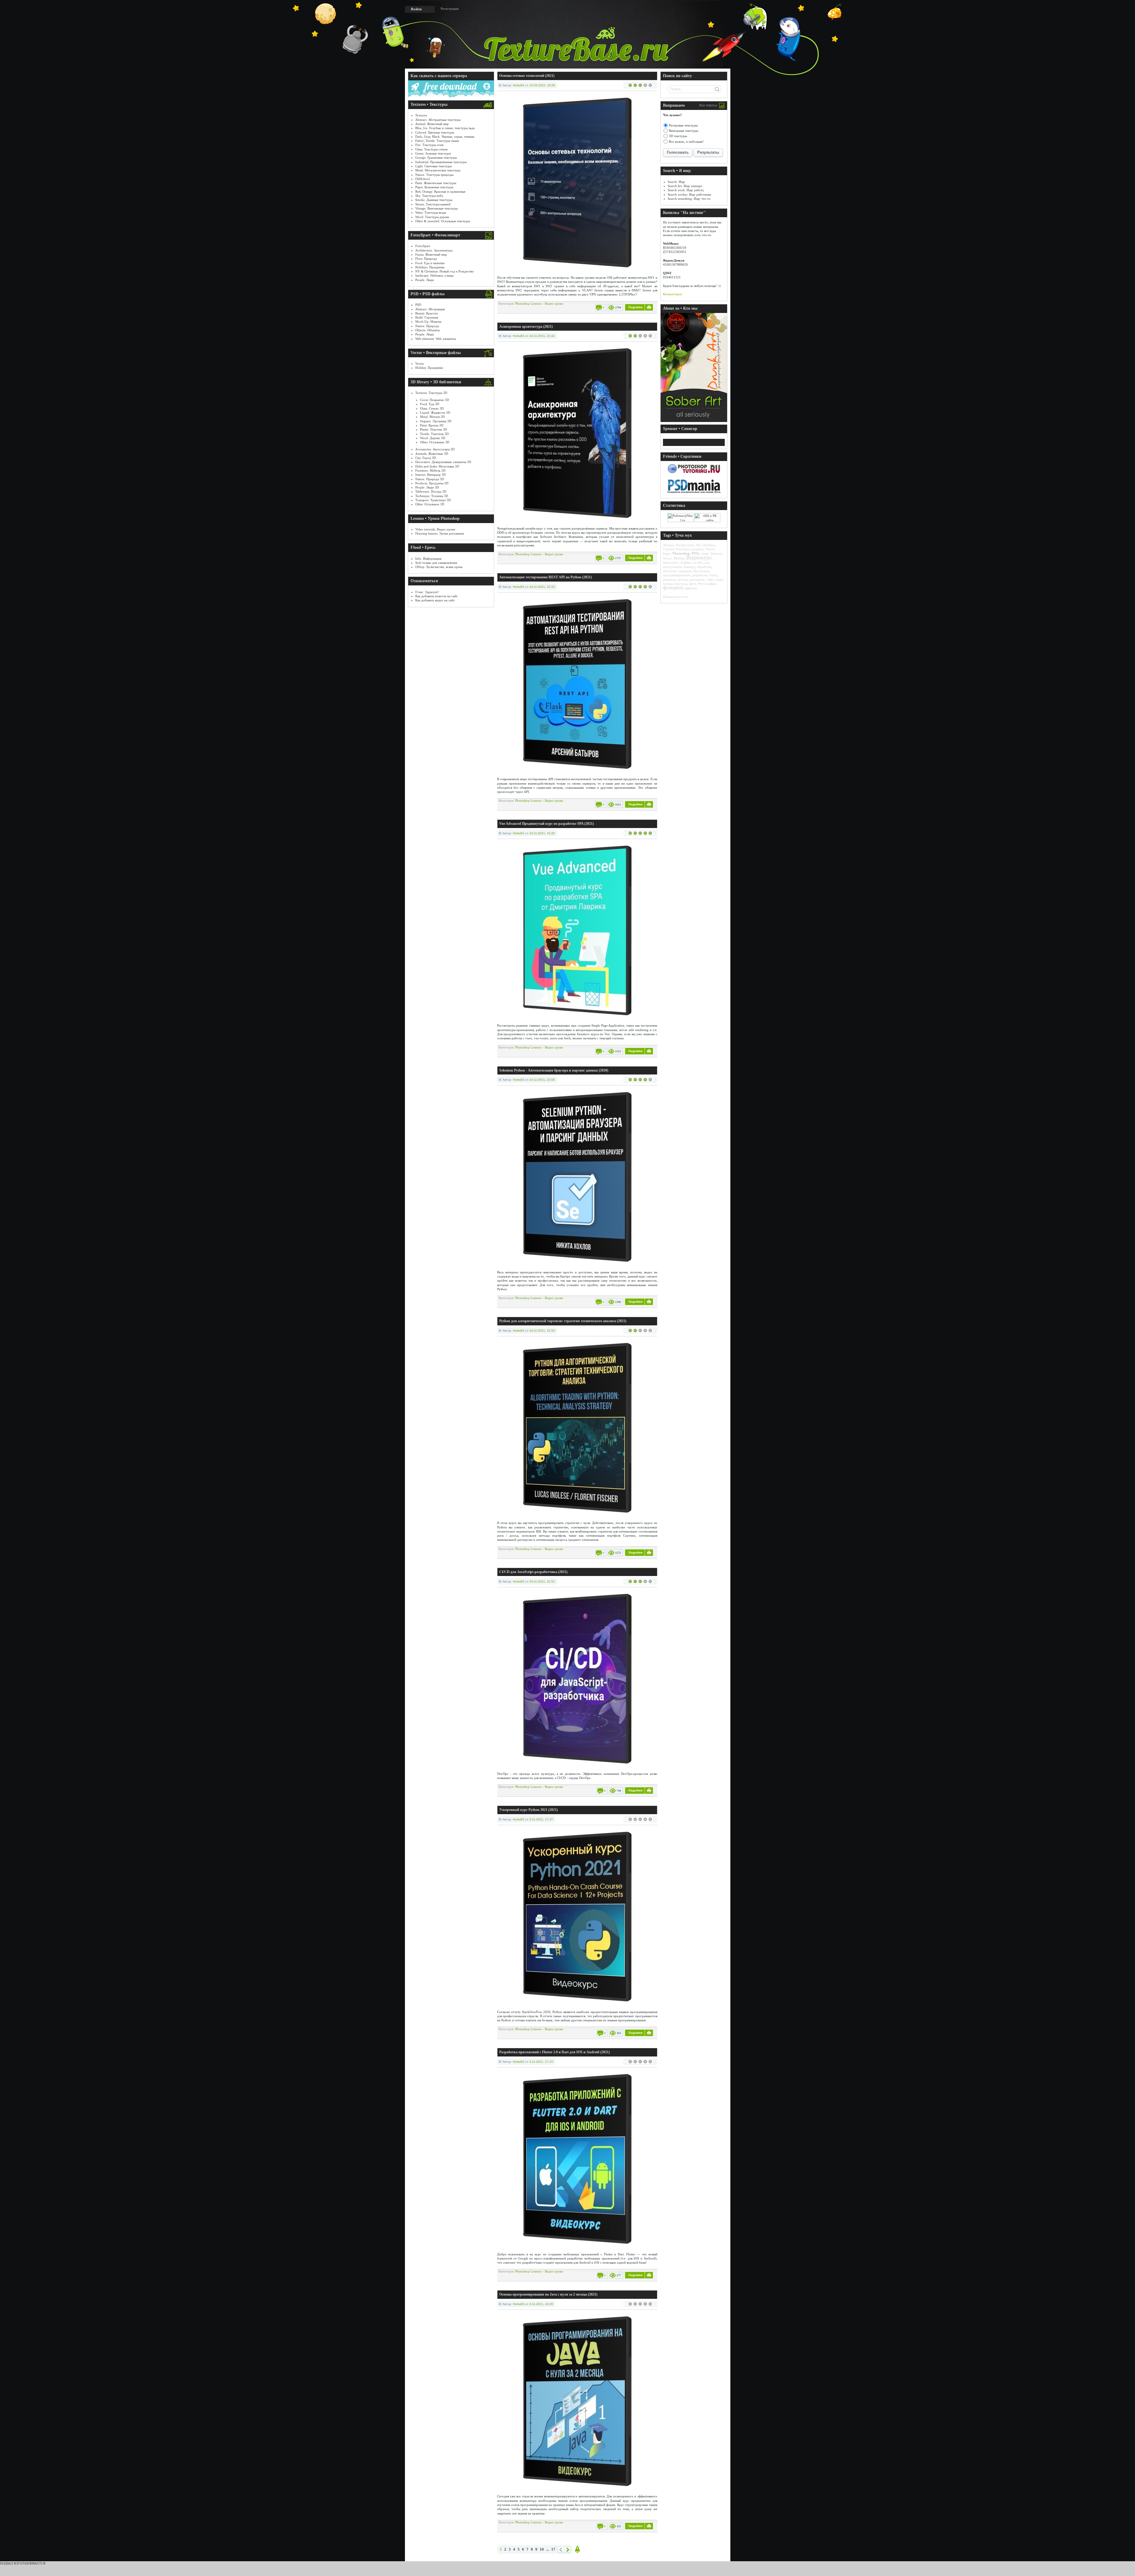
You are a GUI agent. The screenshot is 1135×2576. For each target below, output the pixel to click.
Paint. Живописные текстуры (436, 183)
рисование (697, 580)
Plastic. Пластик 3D (433, 429)
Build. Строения (427, 317)
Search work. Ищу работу (686, 190)
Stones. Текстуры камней (433, 204)
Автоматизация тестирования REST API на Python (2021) (545, 577)
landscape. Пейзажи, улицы (434, 275)
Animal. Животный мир (432, 124)
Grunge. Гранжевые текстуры (436, 158)
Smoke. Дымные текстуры (434, 200)
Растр (714, 575)
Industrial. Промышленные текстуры (441, 162)
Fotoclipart (423, 246)
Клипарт (689, 567)
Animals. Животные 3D (432, 454)
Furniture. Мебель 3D (430, 470)
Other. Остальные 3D (435, 442)
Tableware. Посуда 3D (431, 491)
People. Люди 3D (427, 487)
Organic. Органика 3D (436, 421)
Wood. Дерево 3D (433, 438)
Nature (710, 549)
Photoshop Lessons (528, 303)
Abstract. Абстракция (430, 309)
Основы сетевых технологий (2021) (527, 76)
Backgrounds (685, 545)
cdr (698, 545)
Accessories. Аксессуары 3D (435, 449)
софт (710, 580)
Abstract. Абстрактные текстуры (438, 120)
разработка (700, 575)
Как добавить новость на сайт (436, 596)
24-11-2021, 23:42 (542, 336)
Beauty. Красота (427, 313)
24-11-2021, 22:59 (542, 1331)
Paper (667, 553)
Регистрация (450, 9)
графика (686, 562)
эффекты (691, 588)
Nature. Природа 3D (430, 479)
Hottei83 (519, 85)
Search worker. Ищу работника (689, 194)
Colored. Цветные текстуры (435, 132)
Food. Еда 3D (430, 404)
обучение (670, 571)
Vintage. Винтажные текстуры (436, 208)
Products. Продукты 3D (432, 483)
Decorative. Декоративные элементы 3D (443, 462)
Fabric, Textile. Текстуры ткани (437, 141)
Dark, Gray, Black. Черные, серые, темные (445, 137)
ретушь (683, 580)
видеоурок (671, 562)
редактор (669, 580)
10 (542, 2549)
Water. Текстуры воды (431, 212)
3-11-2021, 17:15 (541, 2062)
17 (553, 2549)
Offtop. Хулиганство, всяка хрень (439, 567)
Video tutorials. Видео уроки (435, 529)
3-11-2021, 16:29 (541, 2304)
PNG (696, 553)
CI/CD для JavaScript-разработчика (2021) (533, 1572)
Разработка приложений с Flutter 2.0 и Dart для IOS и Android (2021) (554, 2052)
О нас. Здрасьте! (427, 592)
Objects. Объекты (427, 330)
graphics (698, 549)
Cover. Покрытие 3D (434, 400)
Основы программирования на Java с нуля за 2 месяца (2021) (548, 2294)
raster (705, 553)
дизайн (698, 562)
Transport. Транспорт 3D (433, 500)
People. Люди (425, 280)
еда (707, 562)
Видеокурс (699, 557)
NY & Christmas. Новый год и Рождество (445, 271)
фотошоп (673, 588)
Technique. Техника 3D (432, 496)
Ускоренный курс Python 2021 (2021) (528, 1810)
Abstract (669, 545)
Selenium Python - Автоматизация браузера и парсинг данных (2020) (554, 1070)
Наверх (578, 2550)
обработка (704, 567)
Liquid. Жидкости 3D (435, 413)
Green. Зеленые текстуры (433, 153)
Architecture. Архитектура (434, 250)
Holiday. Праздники (429, 368)
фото (693, 584)
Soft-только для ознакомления (436, 563)
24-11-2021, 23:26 (542, 833)
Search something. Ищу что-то (689, 199)
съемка (668, 584)
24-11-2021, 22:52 (542, 1581)
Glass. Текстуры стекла (431, 149)
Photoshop (681, 553)
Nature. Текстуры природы (434, 175)
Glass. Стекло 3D (432, 408)
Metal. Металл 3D (432, 417)
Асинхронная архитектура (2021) (526, 327)
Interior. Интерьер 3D (431, 475)
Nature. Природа (427, 326)
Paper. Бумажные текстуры (434, 187)
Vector (420, 363)
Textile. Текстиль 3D (434, 434)
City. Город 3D (426, 458)
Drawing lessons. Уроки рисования (440, 533)
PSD (418, 305)
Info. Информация (428, 559)
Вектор (679, 558)
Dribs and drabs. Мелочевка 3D (437, 466)
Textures (421, 115)
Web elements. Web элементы (436, 339)
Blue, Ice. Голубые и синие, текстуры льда (445, 128)
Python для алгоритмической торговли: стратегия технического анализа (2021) (563, 1321)
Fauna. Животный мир (431, 254)
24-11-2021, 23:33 (542, 587)
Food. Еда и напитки (430, 263)
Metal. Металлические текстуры (438, 170)
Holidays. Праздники (430, 267)
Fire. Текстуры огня (429, 145)
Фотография (707, 584)
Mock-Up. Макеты (428, 322)
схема (719, 580)
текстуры (681, 584)
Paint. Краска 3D (432, 425)
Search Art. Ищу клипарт (685, 186)
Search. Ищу (676, 182)
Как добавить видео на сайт (435, 600)
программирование (677, 575)
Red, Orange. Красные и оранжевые (440, 191)
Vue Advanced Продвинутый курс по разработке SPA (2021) (547, 824)
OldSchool (423, 179)
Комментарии (673, 294)
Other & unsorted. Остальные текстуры (443, 221)
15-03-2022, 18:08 (542, 85)
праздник (685, 571)
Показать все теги (676, 597)
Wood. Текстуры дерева (432, 217)
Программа (701, 571)
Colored (668, 549)
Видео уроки (554, 303)
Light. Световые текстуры (433, 166)
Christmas (709, 545)
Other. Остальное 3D (430, 504)
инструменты (672, 567)
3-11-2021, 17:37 (541, 1819)
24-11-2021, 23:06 (542, 1080)
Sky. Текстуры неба (429, 196)
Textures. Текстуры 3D (431, 393)
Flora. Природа (426, 259)
